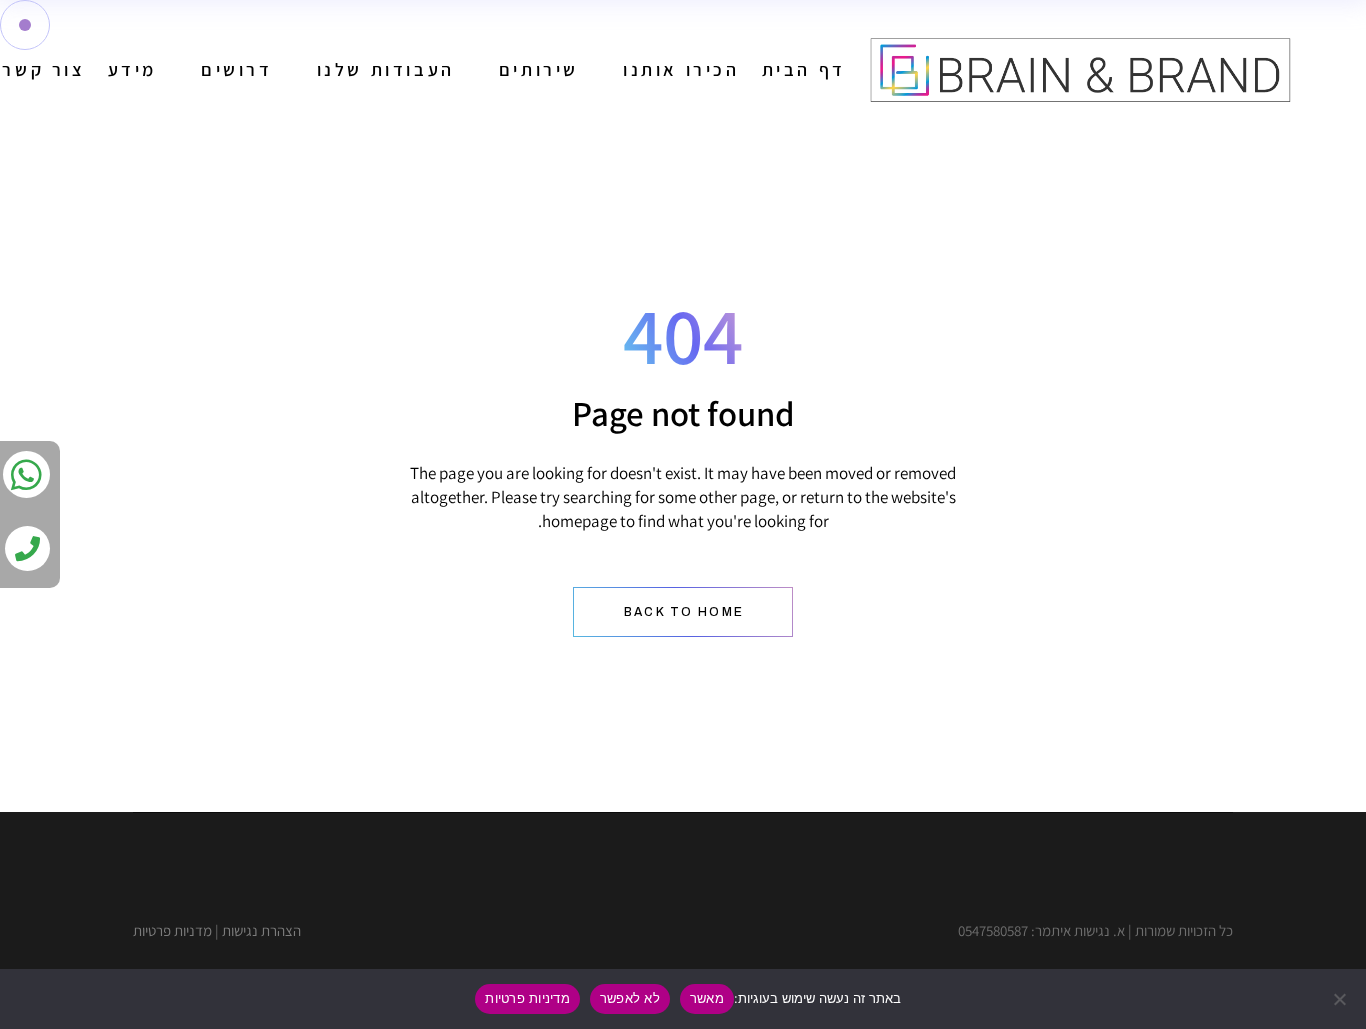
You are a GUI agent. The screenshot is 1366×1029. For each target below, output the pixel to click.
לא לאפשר (630, 998)
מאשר (707, 998)
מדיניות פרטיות (527, 998)
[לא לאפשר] (1341, 999)
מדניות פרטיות (172, 930)
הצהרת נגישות (261, 930)
